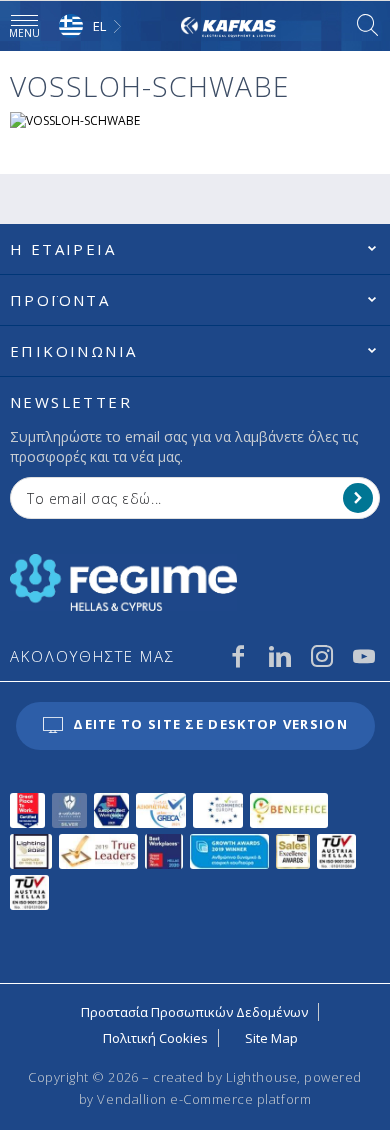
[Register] (358, 498)
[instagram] (322, 656)
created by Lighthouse (225, 1077)
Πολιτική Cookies (155, 1038)
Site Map (271, 1038)
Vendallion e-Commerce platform (204, 1099)
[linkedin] (280, 656)
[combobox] (92, 26)
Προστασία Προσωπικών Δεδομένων (194, 1012)
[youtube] (364, 656)
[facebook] (238, 656)
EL (99, 26)
